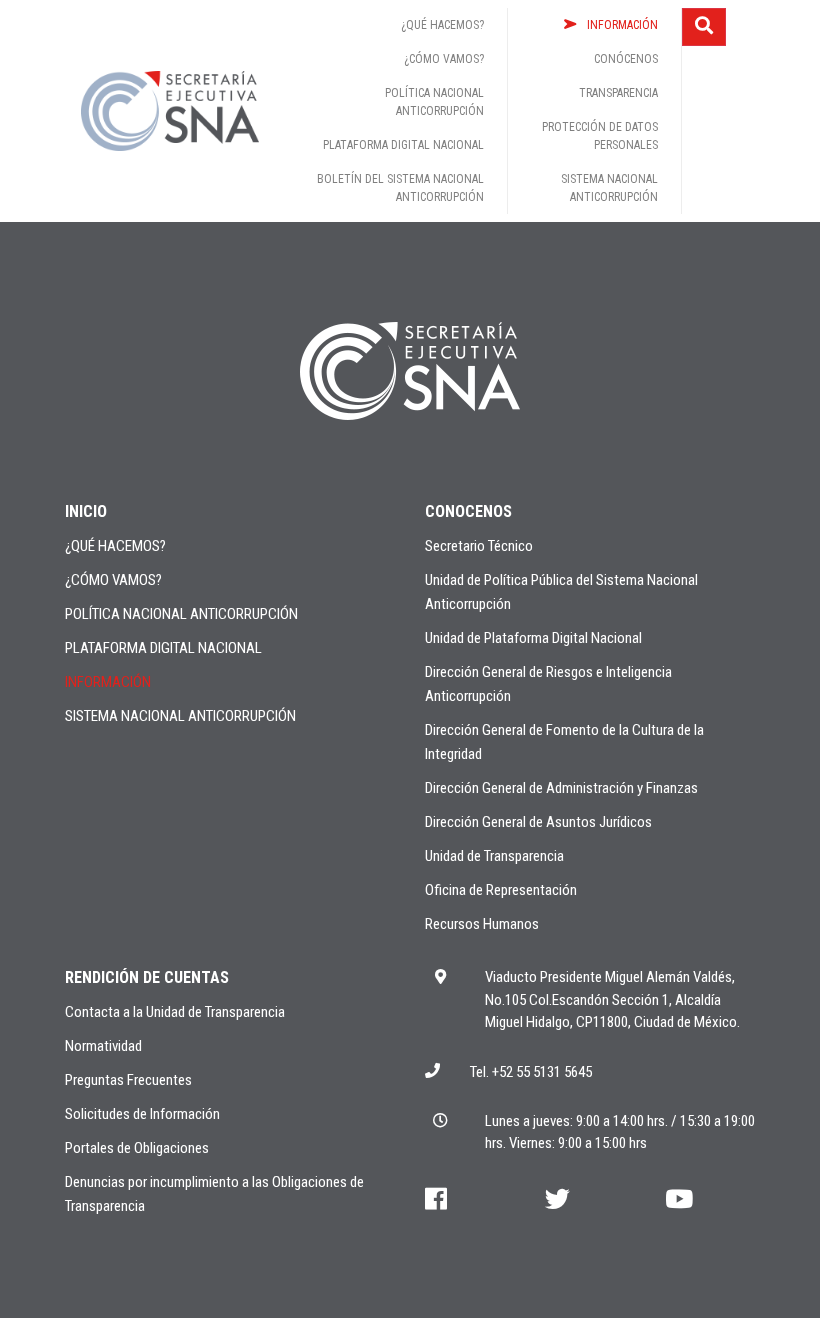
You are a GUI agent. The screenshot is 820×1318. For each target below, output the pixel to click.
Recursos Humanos (482, 924)
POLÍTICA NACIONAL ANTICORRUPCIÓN (181, 614)
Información (108, 682)
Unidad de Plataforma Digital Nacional (533, 638)
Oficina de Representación (501, 890)
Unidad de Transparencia (494, 856)
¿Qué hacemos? (115, 546)
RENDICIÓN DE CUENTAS (147, 977)
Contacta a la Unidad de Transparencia (175, 1012)
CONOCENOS (468, 511)
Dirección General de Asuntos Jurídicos (538, 822)
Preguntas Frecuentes (128, 1080)
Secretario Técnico (479, 546)
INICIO (86, 511)
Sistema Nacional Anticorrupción (180, 716)
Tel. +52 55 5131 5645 (531, 1072)
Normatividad (103, 1046)
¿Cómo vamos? (113, 580)
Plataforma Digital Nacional (163, 648)
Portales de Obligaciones (137, 1148)
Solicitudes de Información (142, 1114)
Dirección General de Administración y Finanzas (561, 788)
